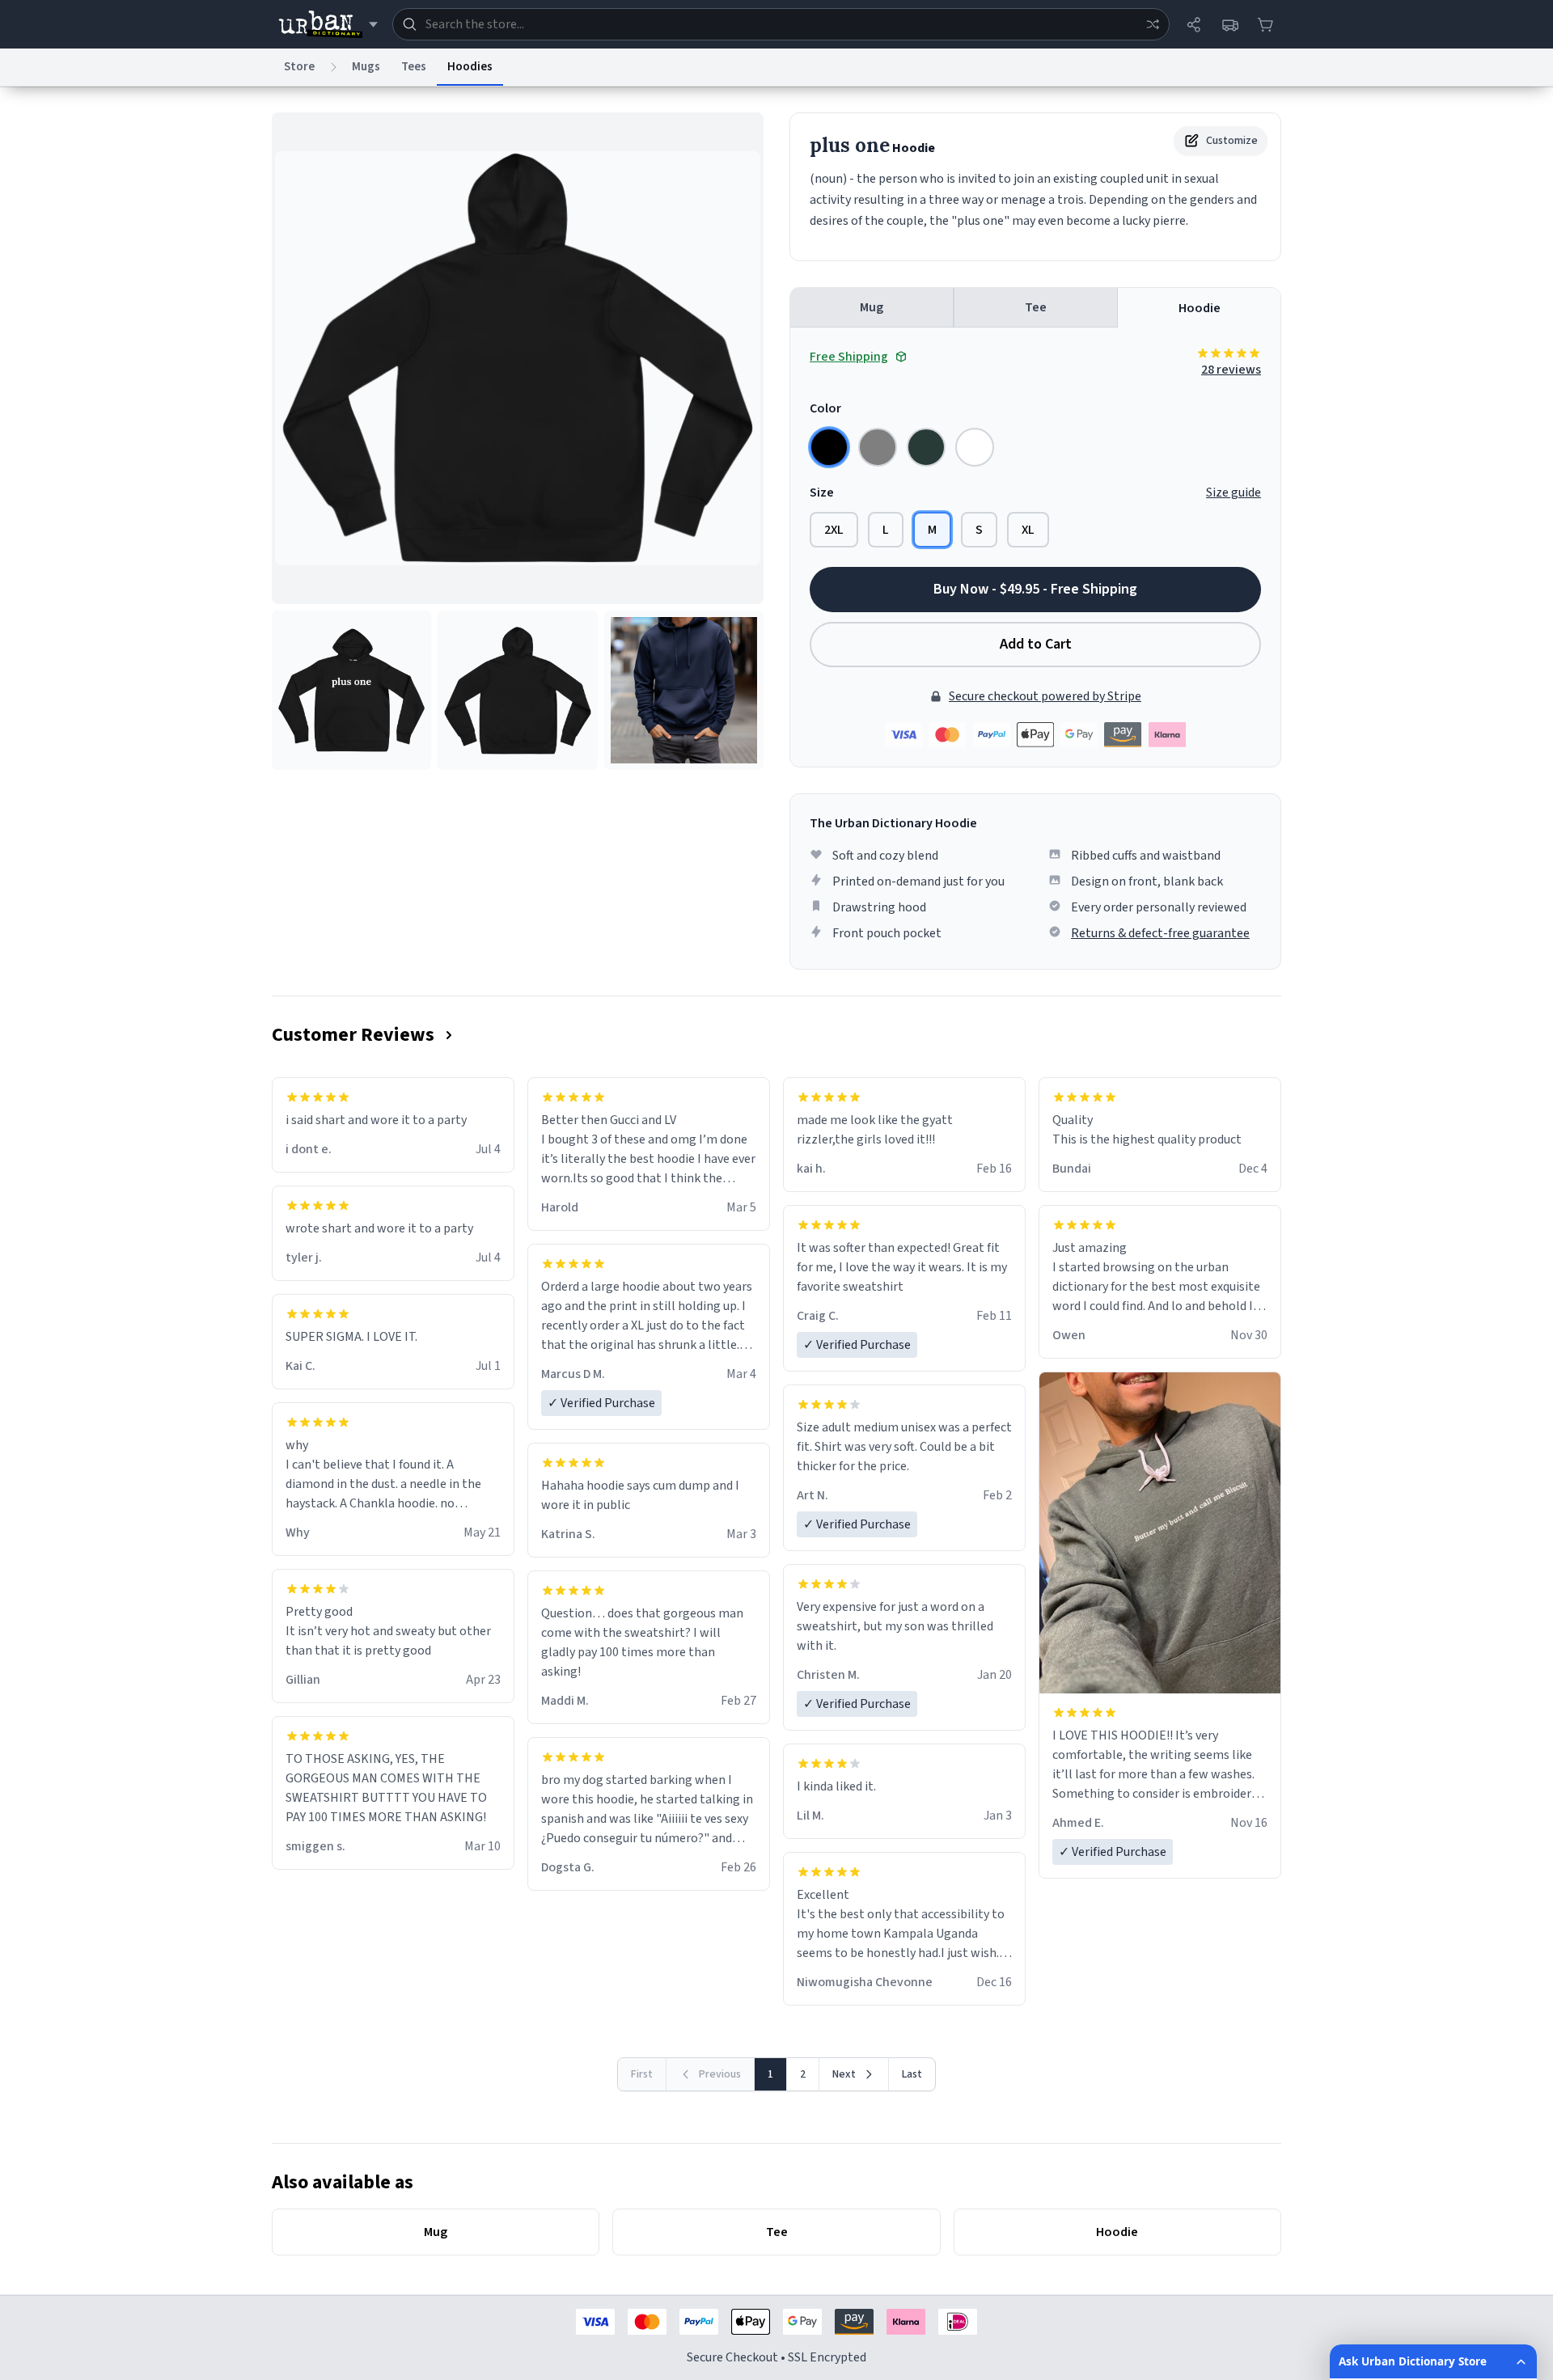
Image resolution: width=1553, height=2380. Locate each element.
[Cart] (1265, 24)
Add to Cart (1036, 644)
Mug (872, 307)
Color (825, 408)
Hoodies (470, 67)
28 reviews (1231, 370)
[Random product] (1153, 24)
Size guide (1234, 492)
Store (299, 67)
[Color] (829, 447)
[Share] (1194, 24)
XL (1028, 530)
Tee (1036, 307)
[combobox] (781, 24)
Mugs (366, 67)
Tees (414, 67)
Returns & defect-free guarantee (1160, 933)
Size (822, 492)
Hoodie (1200, 308)
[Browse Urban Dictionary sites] (328, 24)
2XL (834, 530)
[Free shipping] (1229, 24)
